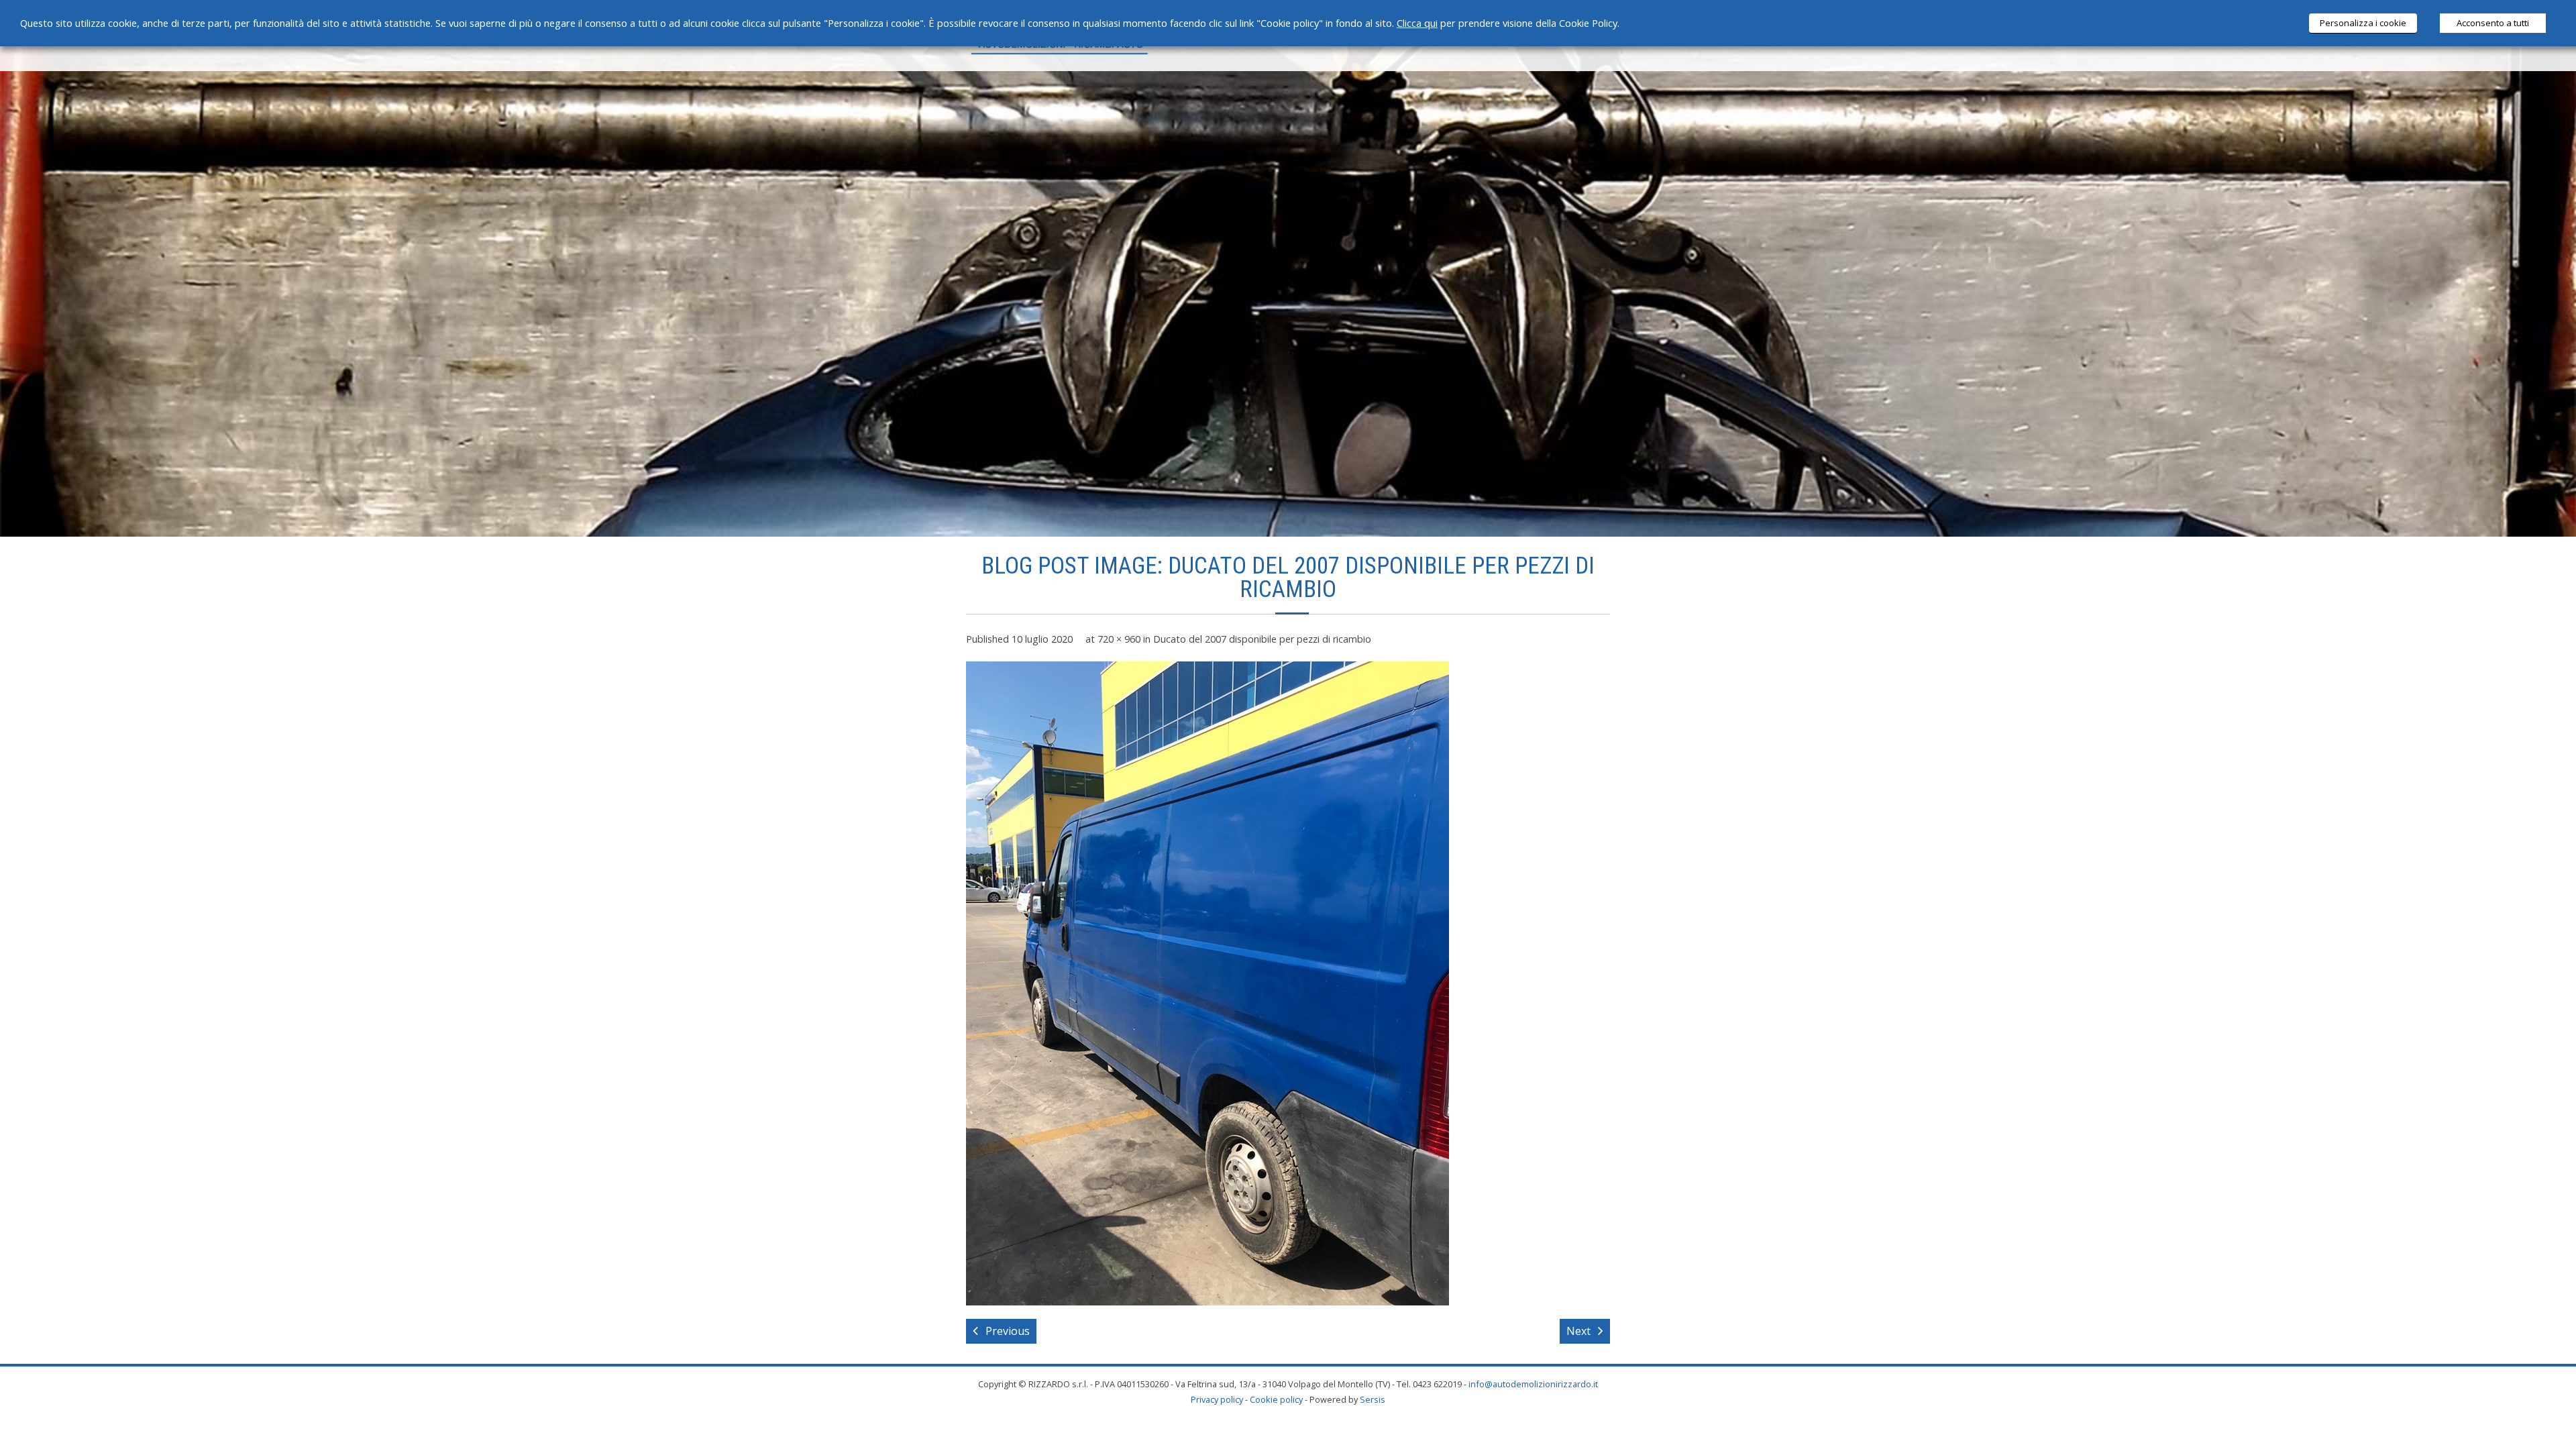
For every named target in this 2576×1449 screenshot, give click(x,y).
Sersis (1373, 1399)
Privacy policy (1217, 1399)
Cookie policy (1276, 1399)
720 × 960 (1119, 639)
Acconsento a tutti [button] (2493, 23)
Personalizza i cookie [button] (2363, 23)
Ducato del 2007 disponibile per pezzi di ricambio (1262, 639)
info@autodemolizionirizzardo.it (1533, 1384)
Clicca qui (1417, 23)
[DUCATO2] (1207, 983)
